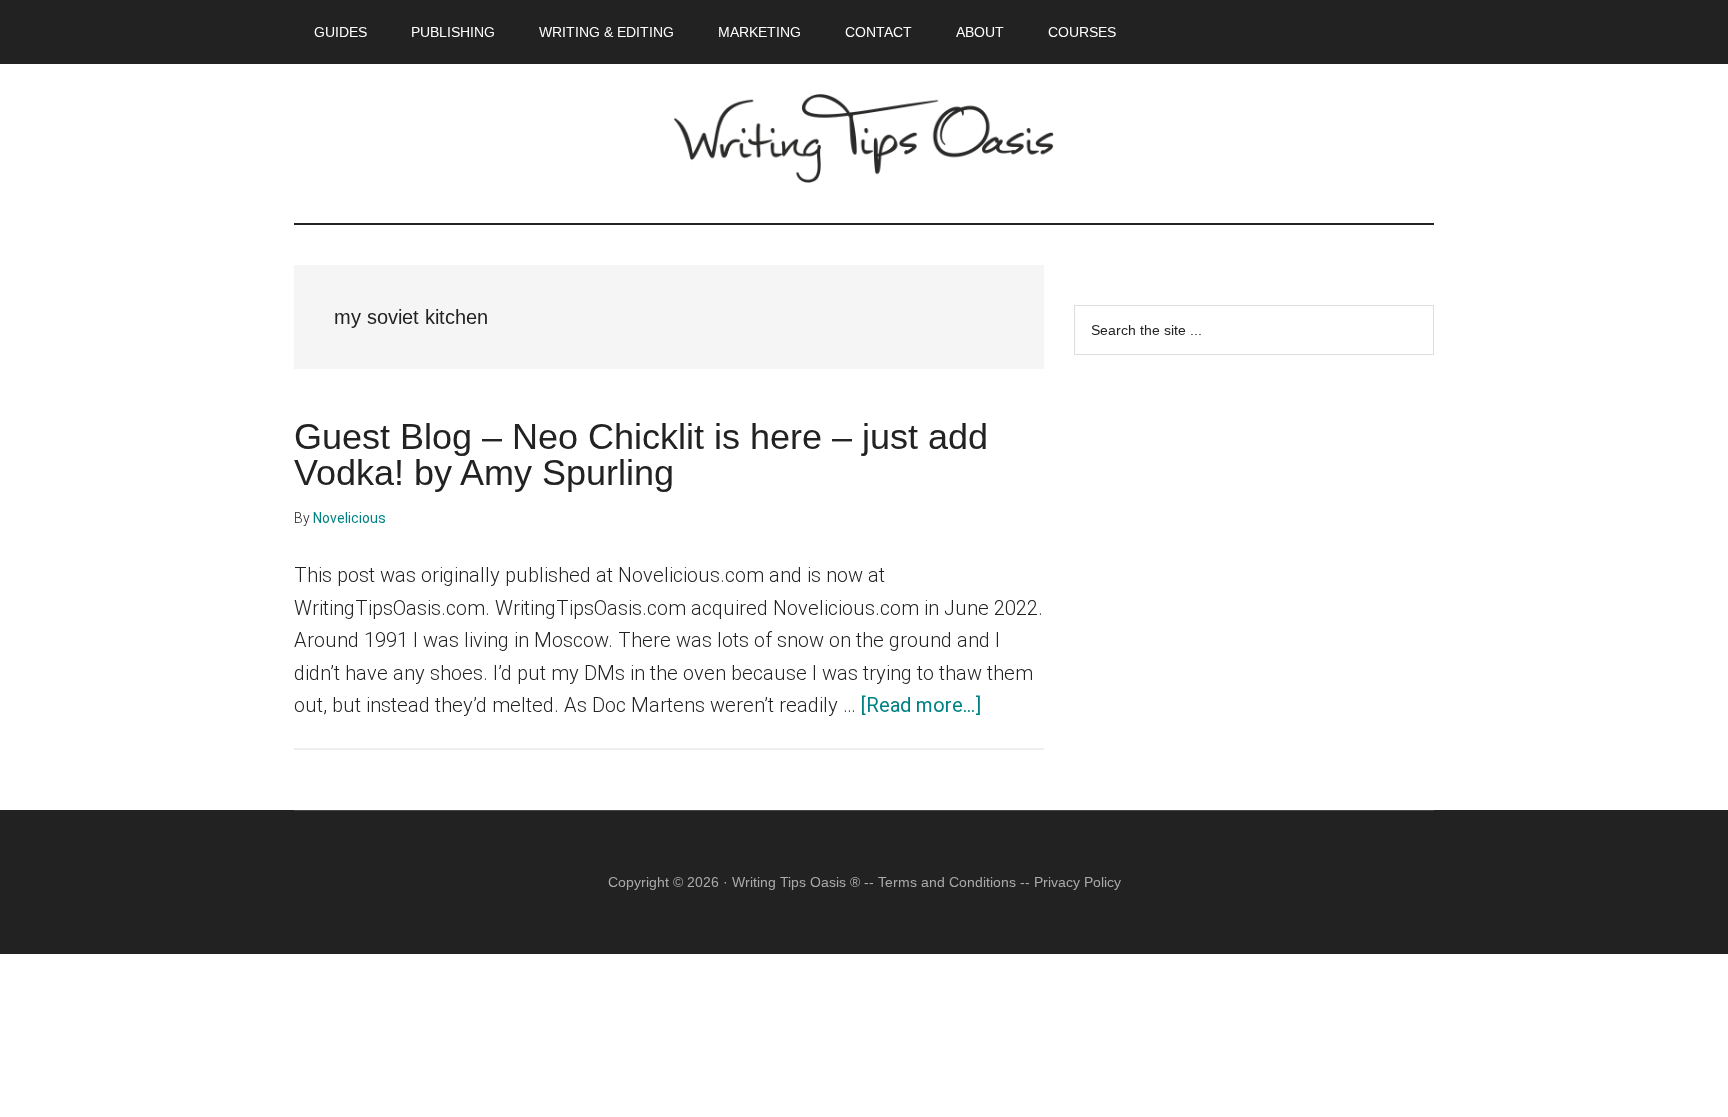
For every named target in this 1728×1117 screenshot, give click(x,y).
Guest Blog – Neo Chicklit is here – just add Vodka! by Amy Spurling (641, 454)
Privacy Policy (1077, 882)
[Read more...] (921, 705)
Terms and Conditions (947, 882)
